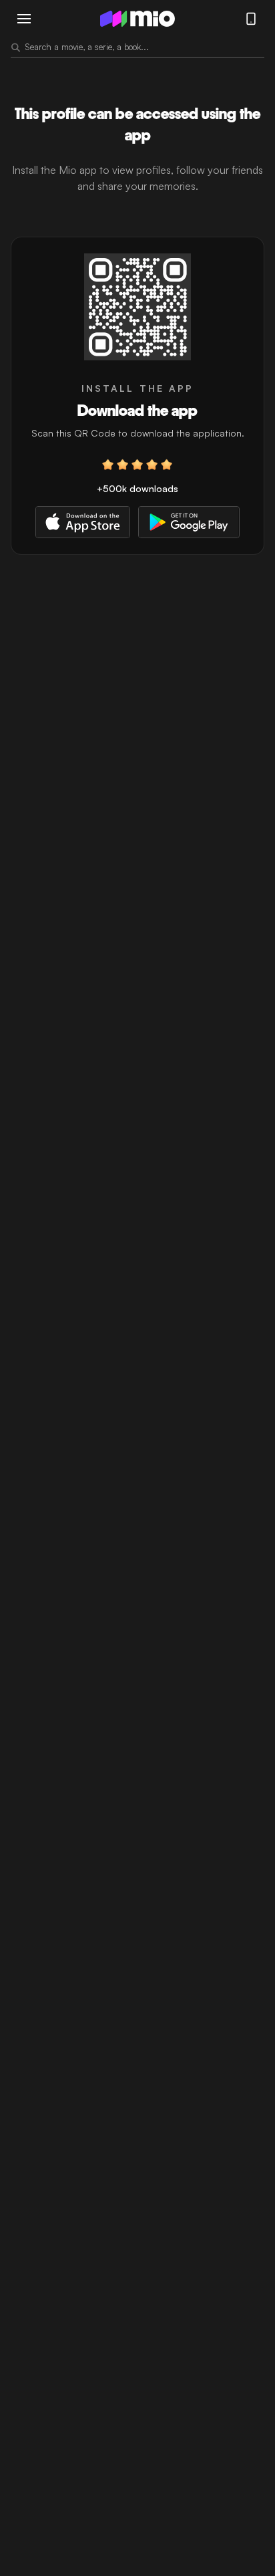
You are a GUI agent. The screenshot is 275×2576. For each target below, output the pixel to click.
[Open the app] (137, 307)
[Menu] (24, 19)
